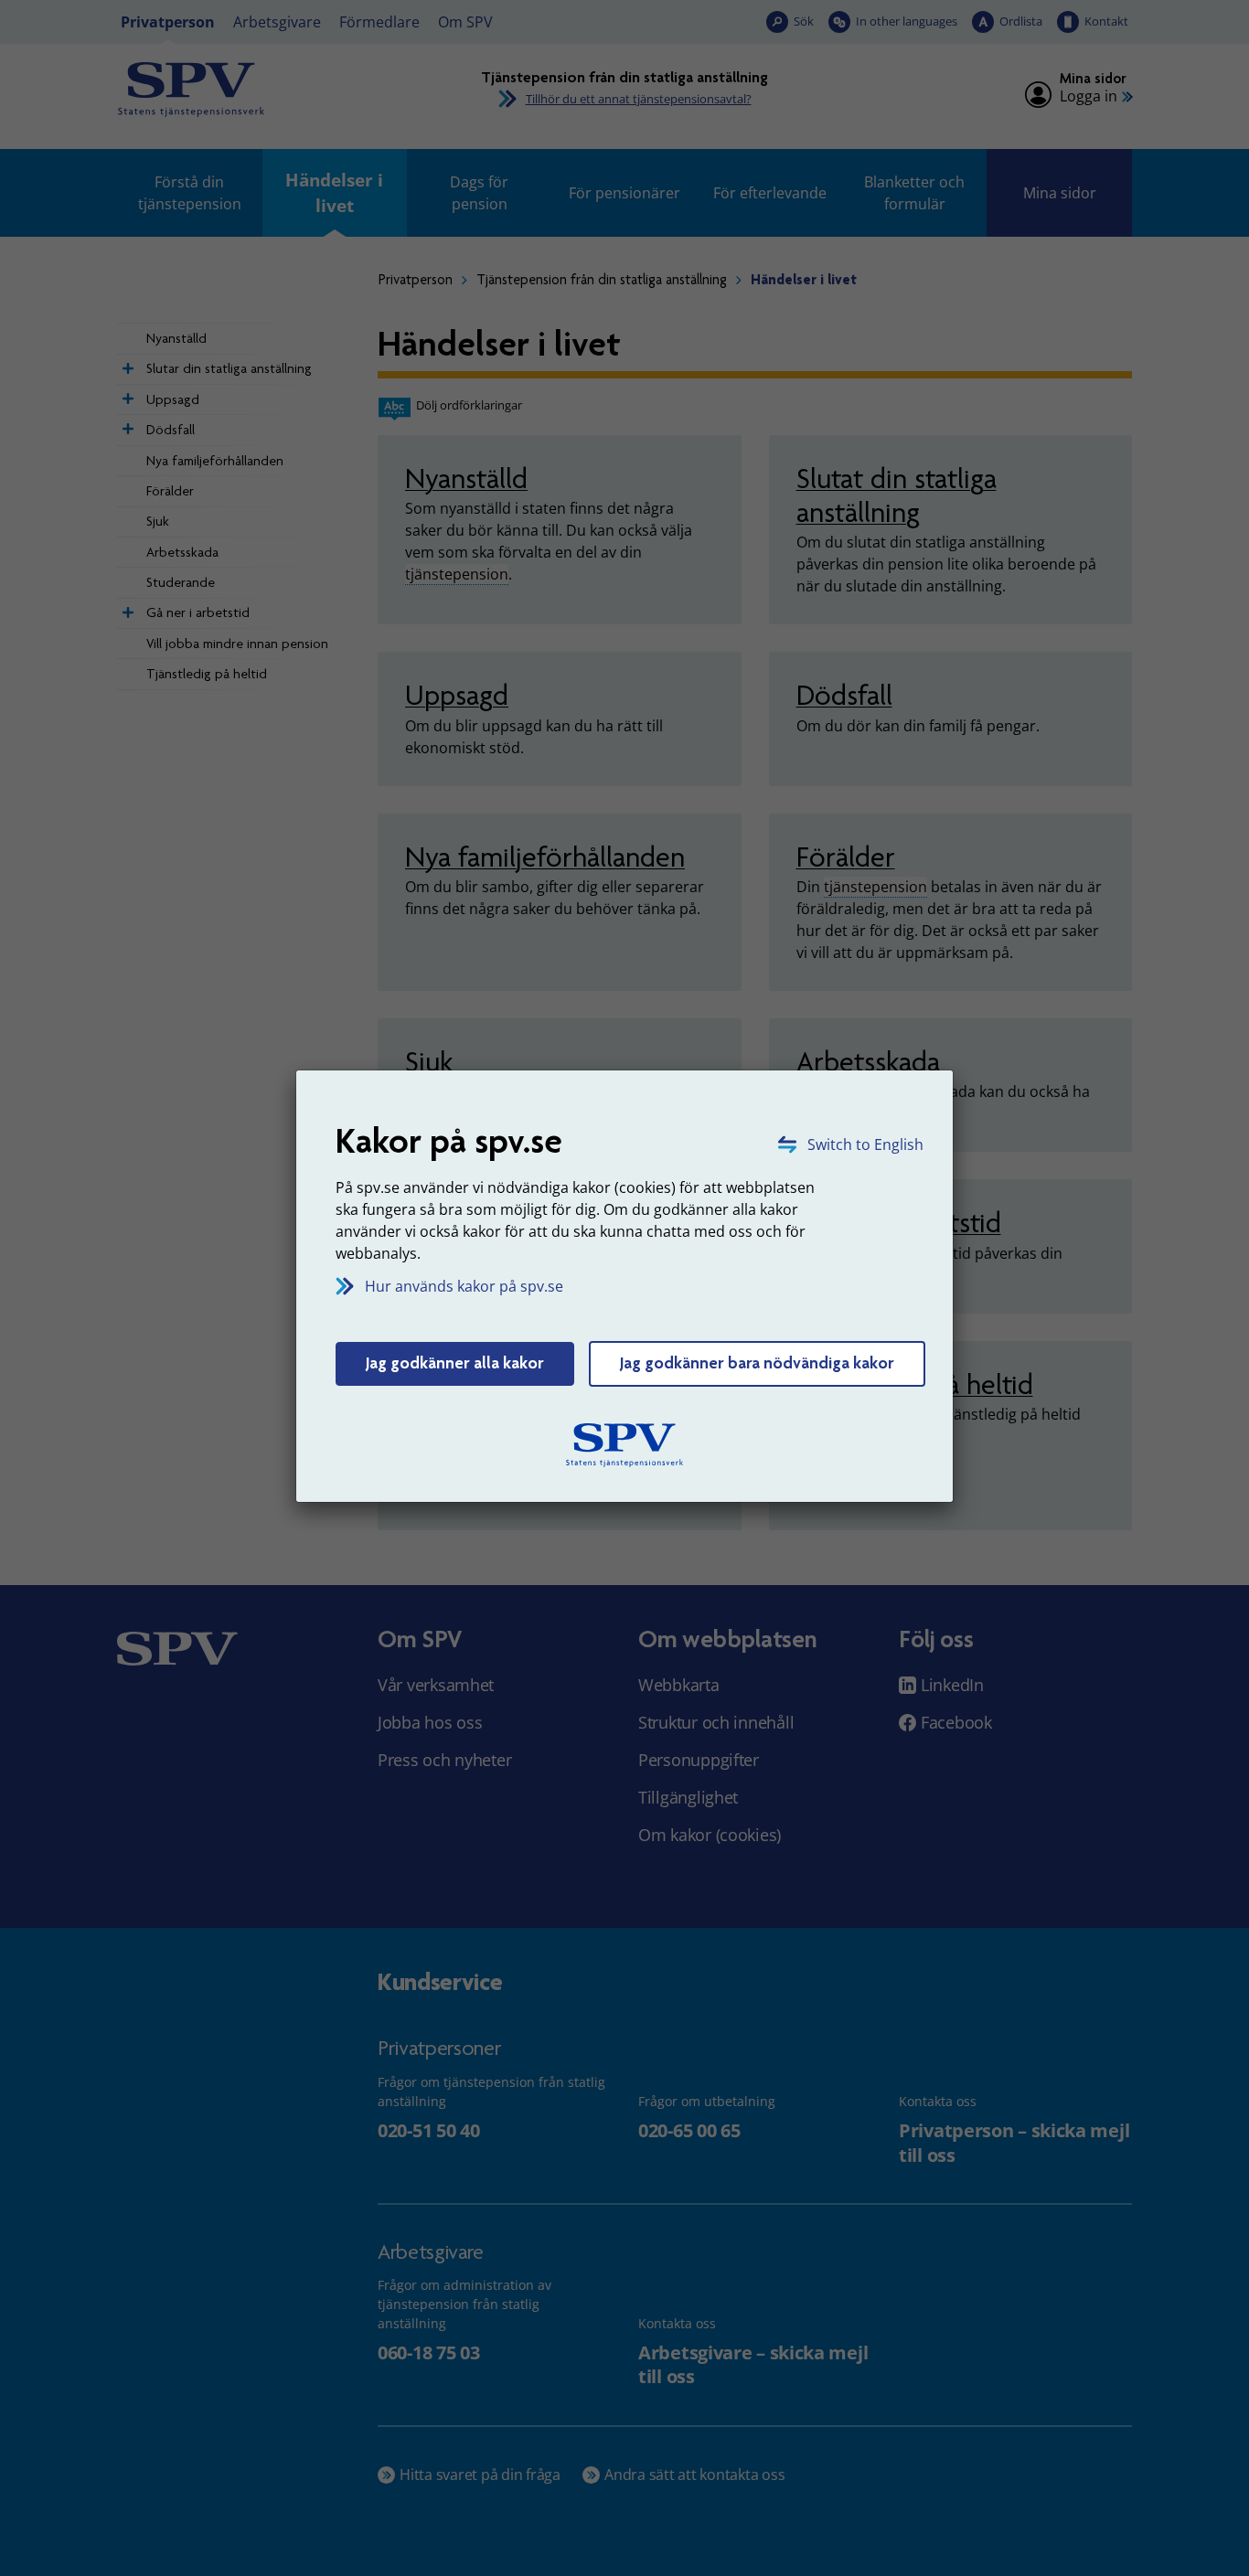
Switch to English (865, 1144)
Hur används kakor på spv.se (464, 1286)
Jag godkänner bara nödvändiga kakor (757, 1363)
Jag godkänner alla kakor (455, 1363)
